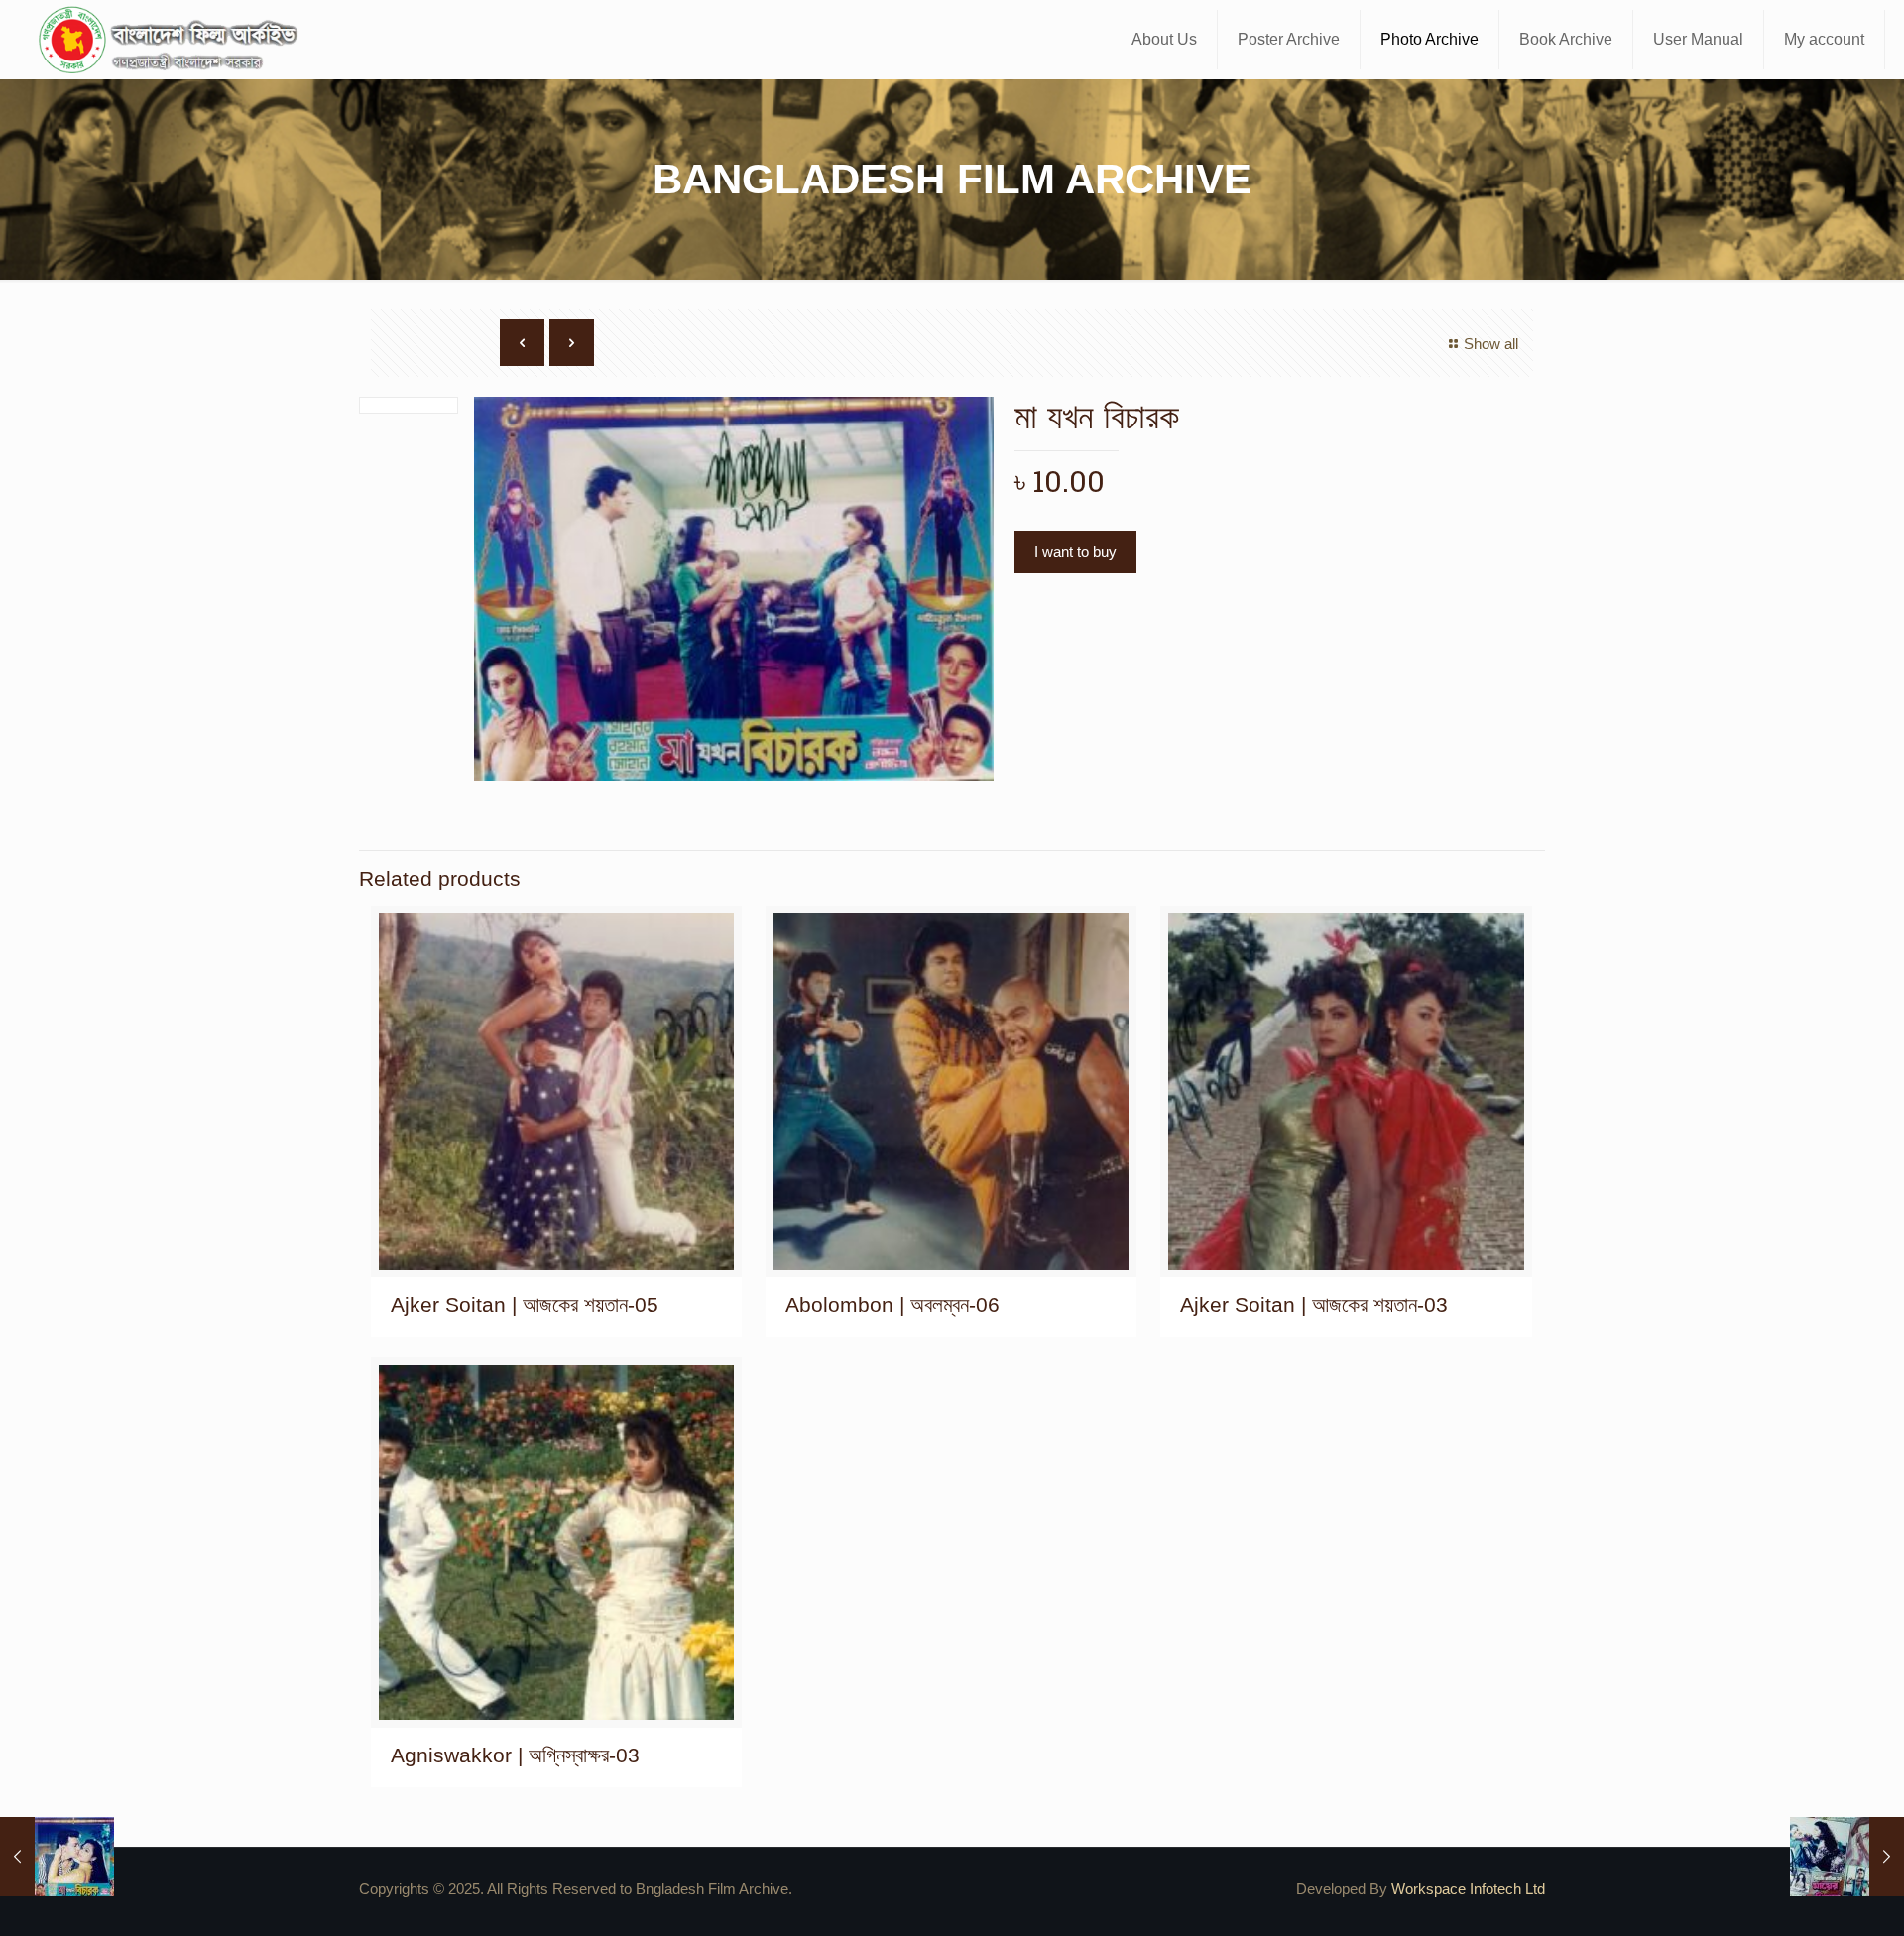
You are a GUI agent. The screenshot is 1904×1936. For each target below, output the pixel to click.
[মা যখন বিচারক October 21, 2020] (57, 1857)
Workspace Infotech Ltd (1468, 1889)
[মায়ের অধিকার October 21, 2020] (1847, 1857)
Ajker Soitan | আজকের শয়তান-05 (525, 1305)
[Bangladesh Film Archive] (173, 40)
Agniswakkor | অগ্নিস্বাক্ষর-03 (515, 1755)
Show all (1491, 344)
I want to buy (1075, 552)
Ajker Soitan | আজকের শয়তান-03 (1314, 1305)
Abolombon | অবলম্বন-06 (892, 1305)
